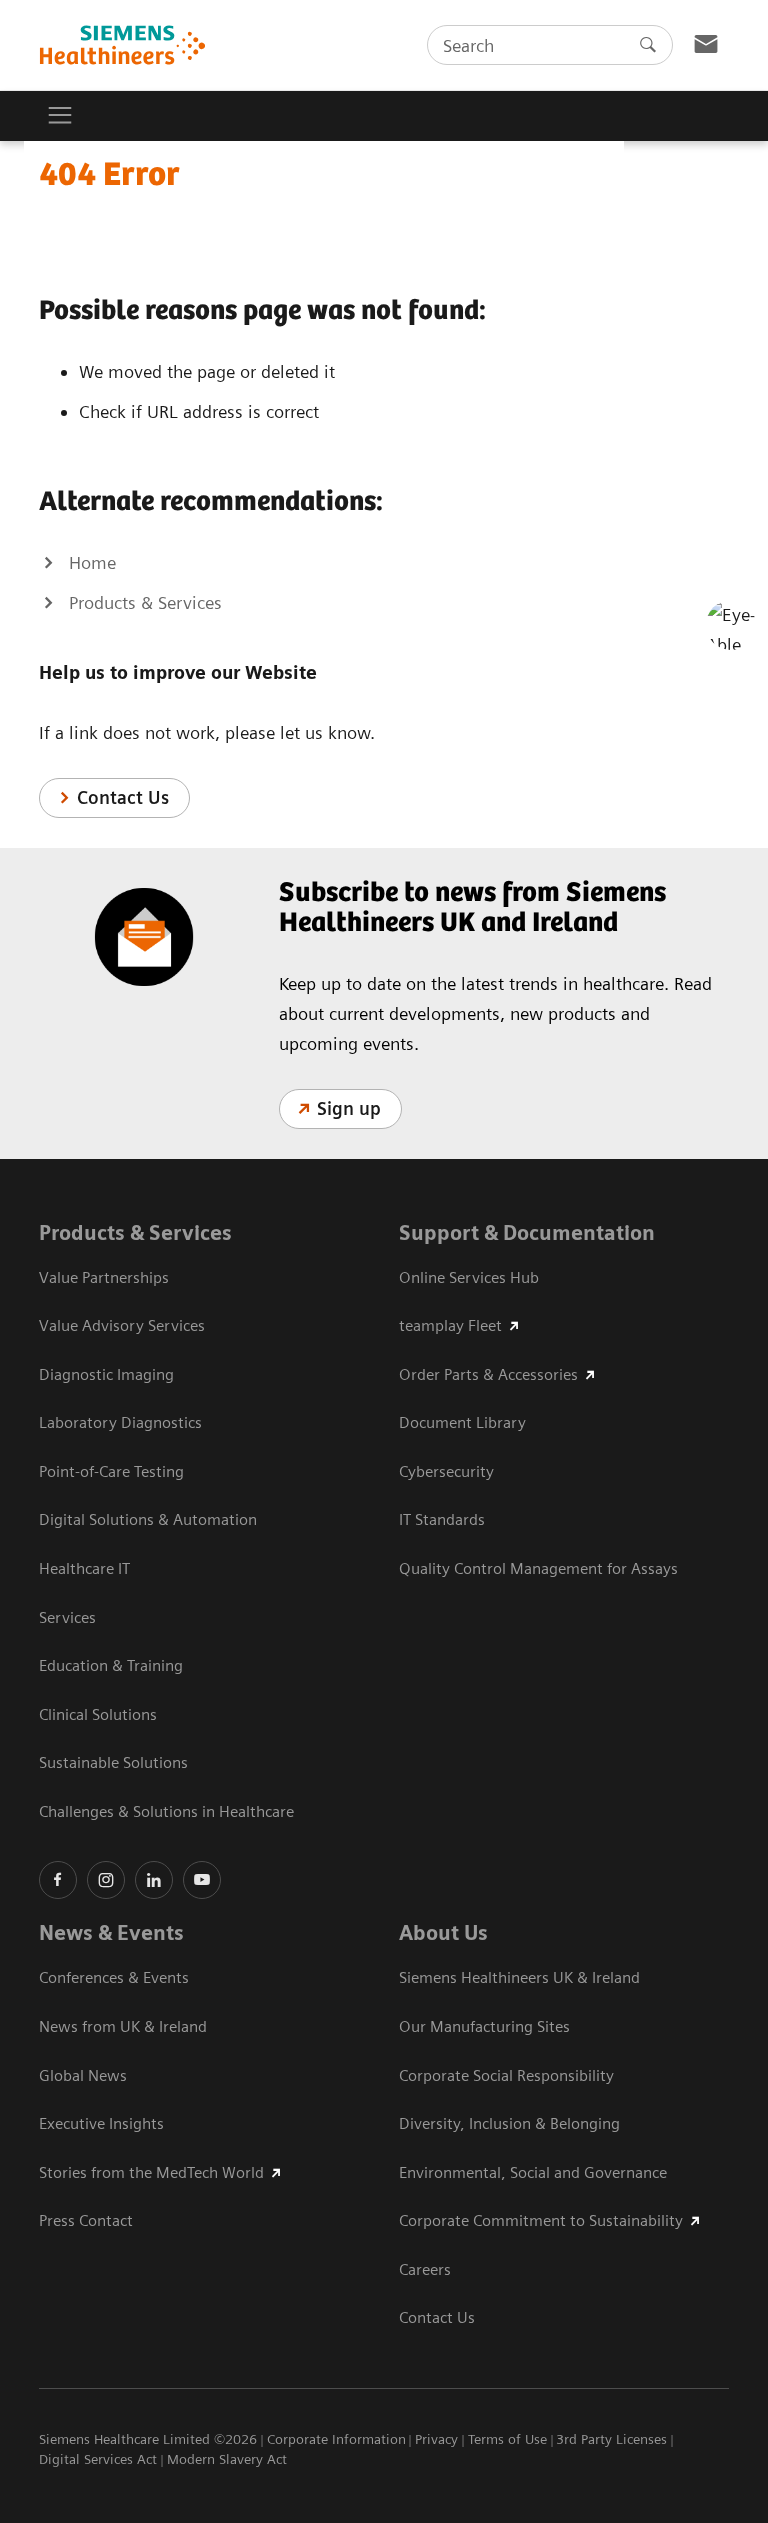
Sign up (349, 1108)
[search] (648, 45)
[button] (731, 625)
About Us (443, 1933)
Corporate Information (336, 2439)
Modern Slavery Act (227, 2459)
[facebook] (58, 1880)
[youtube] (202, 1880)
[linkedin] (154, 1880)
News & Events (111, 1933)
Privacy (436, 2439)
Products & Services (135, 1233)
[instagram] (106, 1880)
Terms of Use (507, 2439)
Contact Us (123, 797)
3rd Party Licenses (611, 2439)
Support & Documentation (527, 1233)
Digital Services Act (98, 2459)
